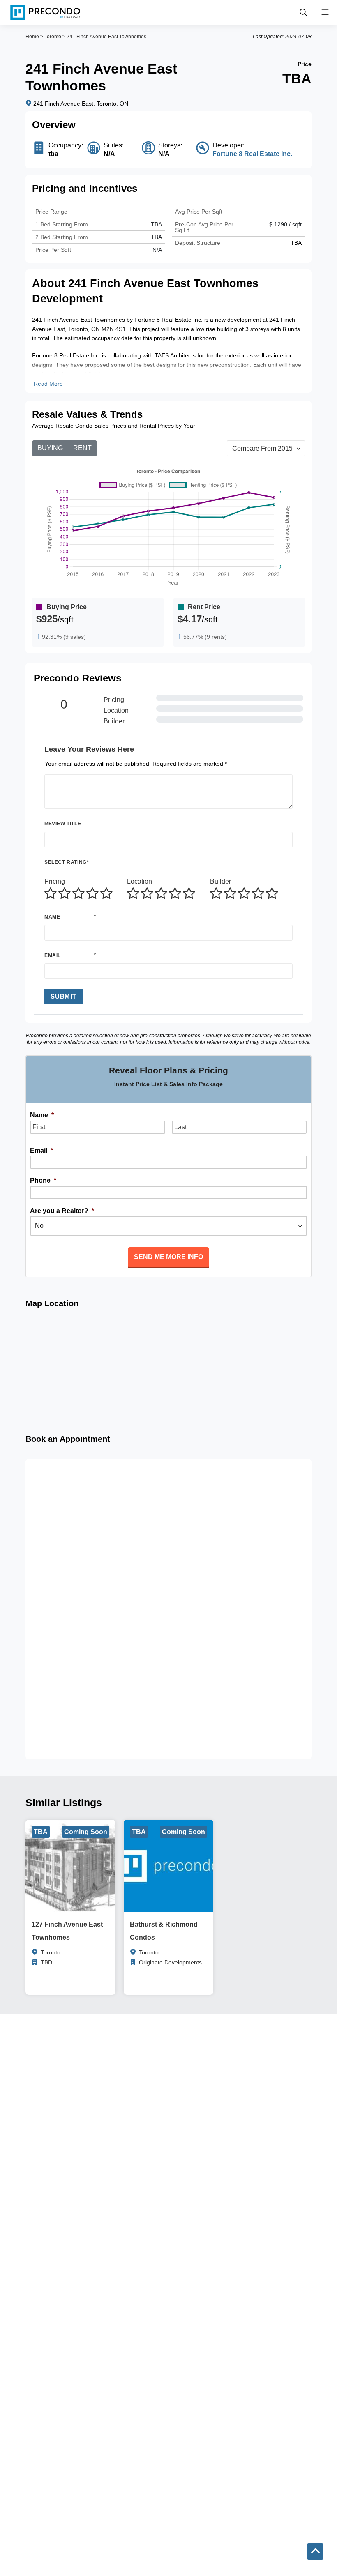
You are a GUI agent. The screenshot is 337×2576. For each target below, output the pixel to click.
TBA (156, 237)
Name (52, 917)
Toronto (53, 37)
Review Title (63, 824)
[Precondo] (45, 12)
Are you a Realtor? (62, 1211)
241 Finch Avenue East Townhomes (106, 37)
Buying (50, 448)
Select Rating (67, 862)
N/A (157, 250)
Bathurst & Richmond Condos (164, 1931)
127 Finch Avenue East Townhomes (67, 1931)
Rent (82, 448)
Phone (43, 1180)
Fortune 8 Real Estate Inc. (252, 154)
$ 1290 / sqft (285, 224)
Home (32, 37)
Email (53, 955)
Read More (48, 384)
